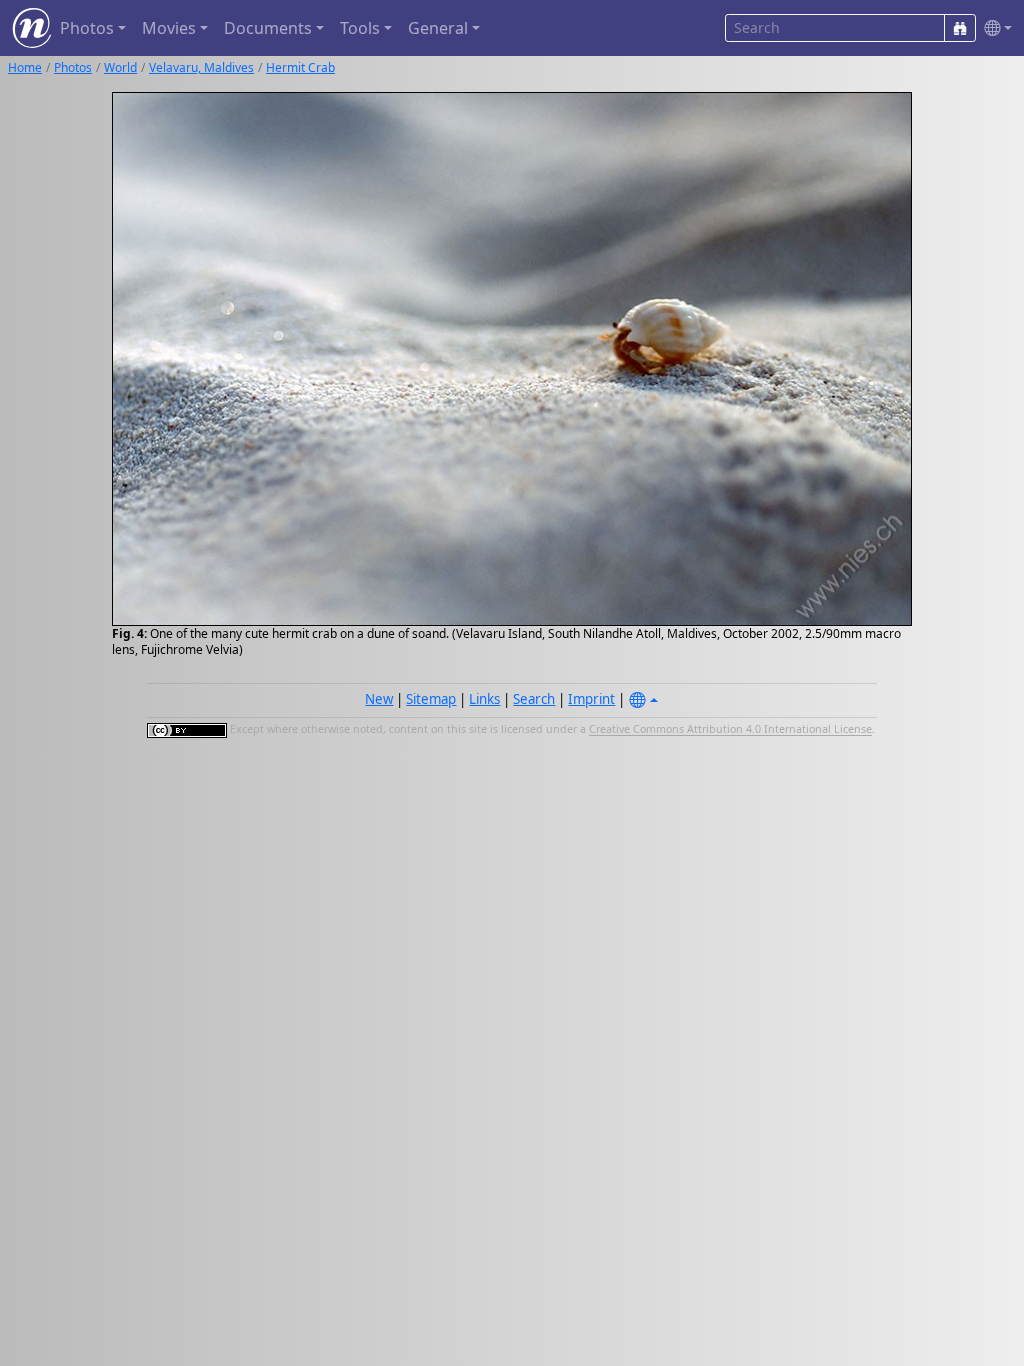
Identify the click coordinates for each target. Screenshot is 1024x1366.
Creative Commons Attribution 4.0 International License (730, 730)
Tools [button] (360, 28)
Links (484, 699)
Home (25, 67)
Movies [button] (169, 28)
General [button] (438, 28)
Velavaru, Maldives (201, 67)
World (120, 67)
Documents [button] (268, 28)
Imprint (591, 699)
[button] (994, 28)
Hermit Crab (300, 67)
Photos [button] (87, 28)
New (379, 699)
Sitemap (431, 699)
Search (534, 699)
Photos (73, 67)
